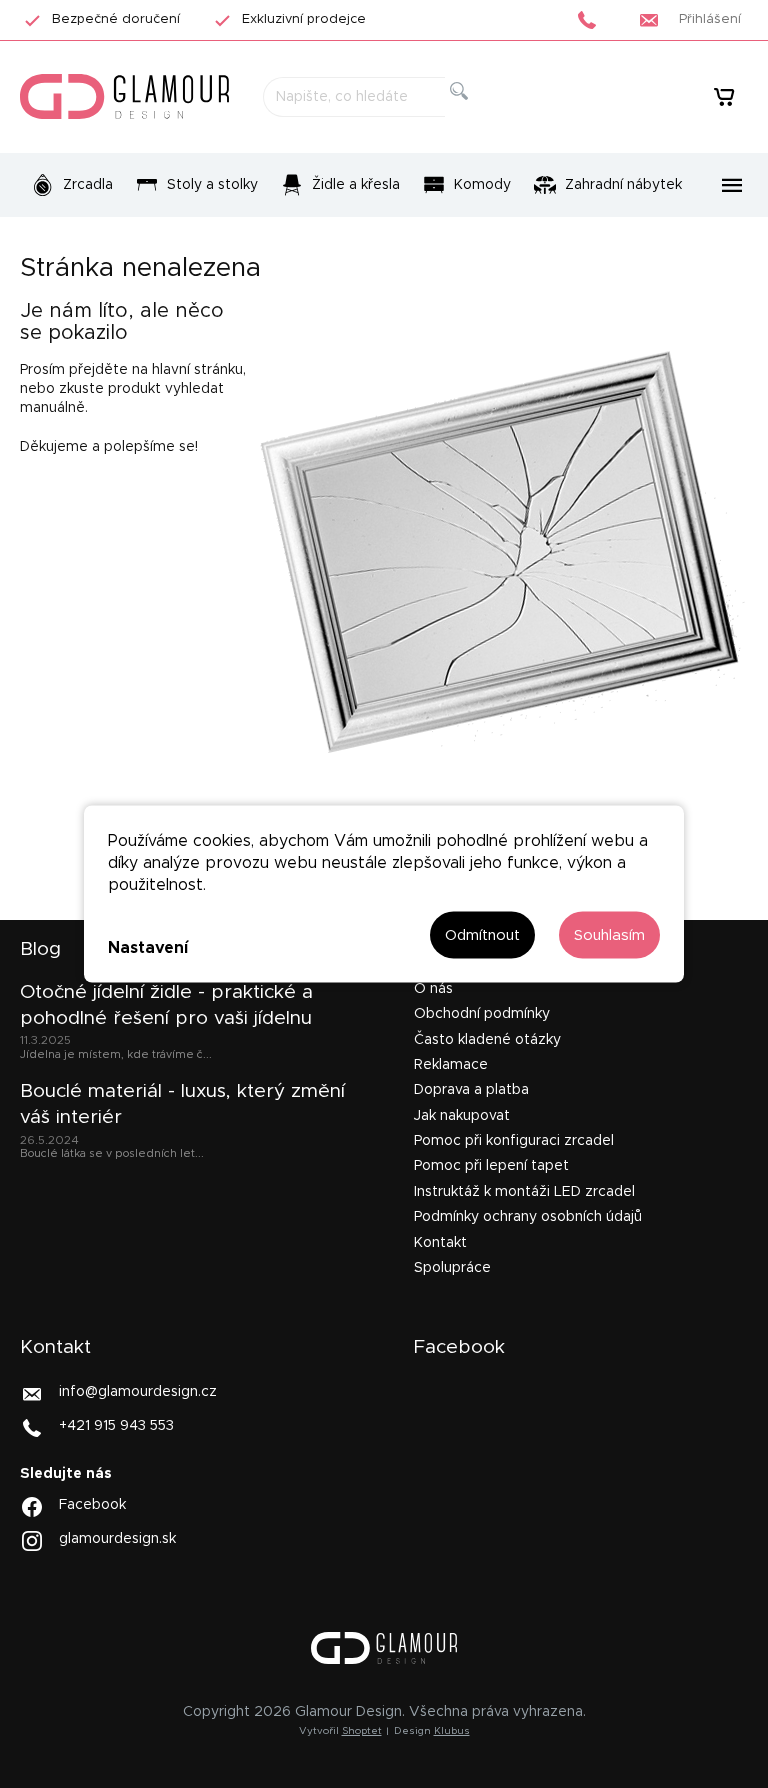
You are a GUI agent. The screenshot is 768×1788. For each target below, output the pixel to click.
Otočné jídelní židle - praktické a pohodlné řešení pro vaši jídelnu (166, 1005)
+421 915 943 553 (116, 1426)
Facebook (92, 1504)
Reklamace (451, 1065)
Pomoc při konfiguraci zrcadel (514, 1141)
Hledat (475, 113)
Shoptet (362, 1731)
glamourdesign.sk (117, 1538)
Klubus (452, 1731)
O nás (433, 989)
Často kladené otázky (487, 1040)
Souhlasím (609, 935)
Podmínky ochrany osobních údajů (528, 1217)
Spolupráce (452, 1268)
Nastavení (148, 947)
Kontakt (440, 1243)
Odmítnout (482, 935)
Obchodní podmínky (482, 1014)
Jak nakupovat (462, 1116)
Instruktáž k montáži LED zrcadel (524, 1192)
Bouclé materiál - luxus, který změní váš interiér (182, 1104)
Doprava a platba (471, 1090)
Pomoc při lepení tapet (491, 1166)
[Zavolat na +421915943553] (592, 20)
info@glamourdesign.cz (138, 1392)
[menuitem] (72, 185)
